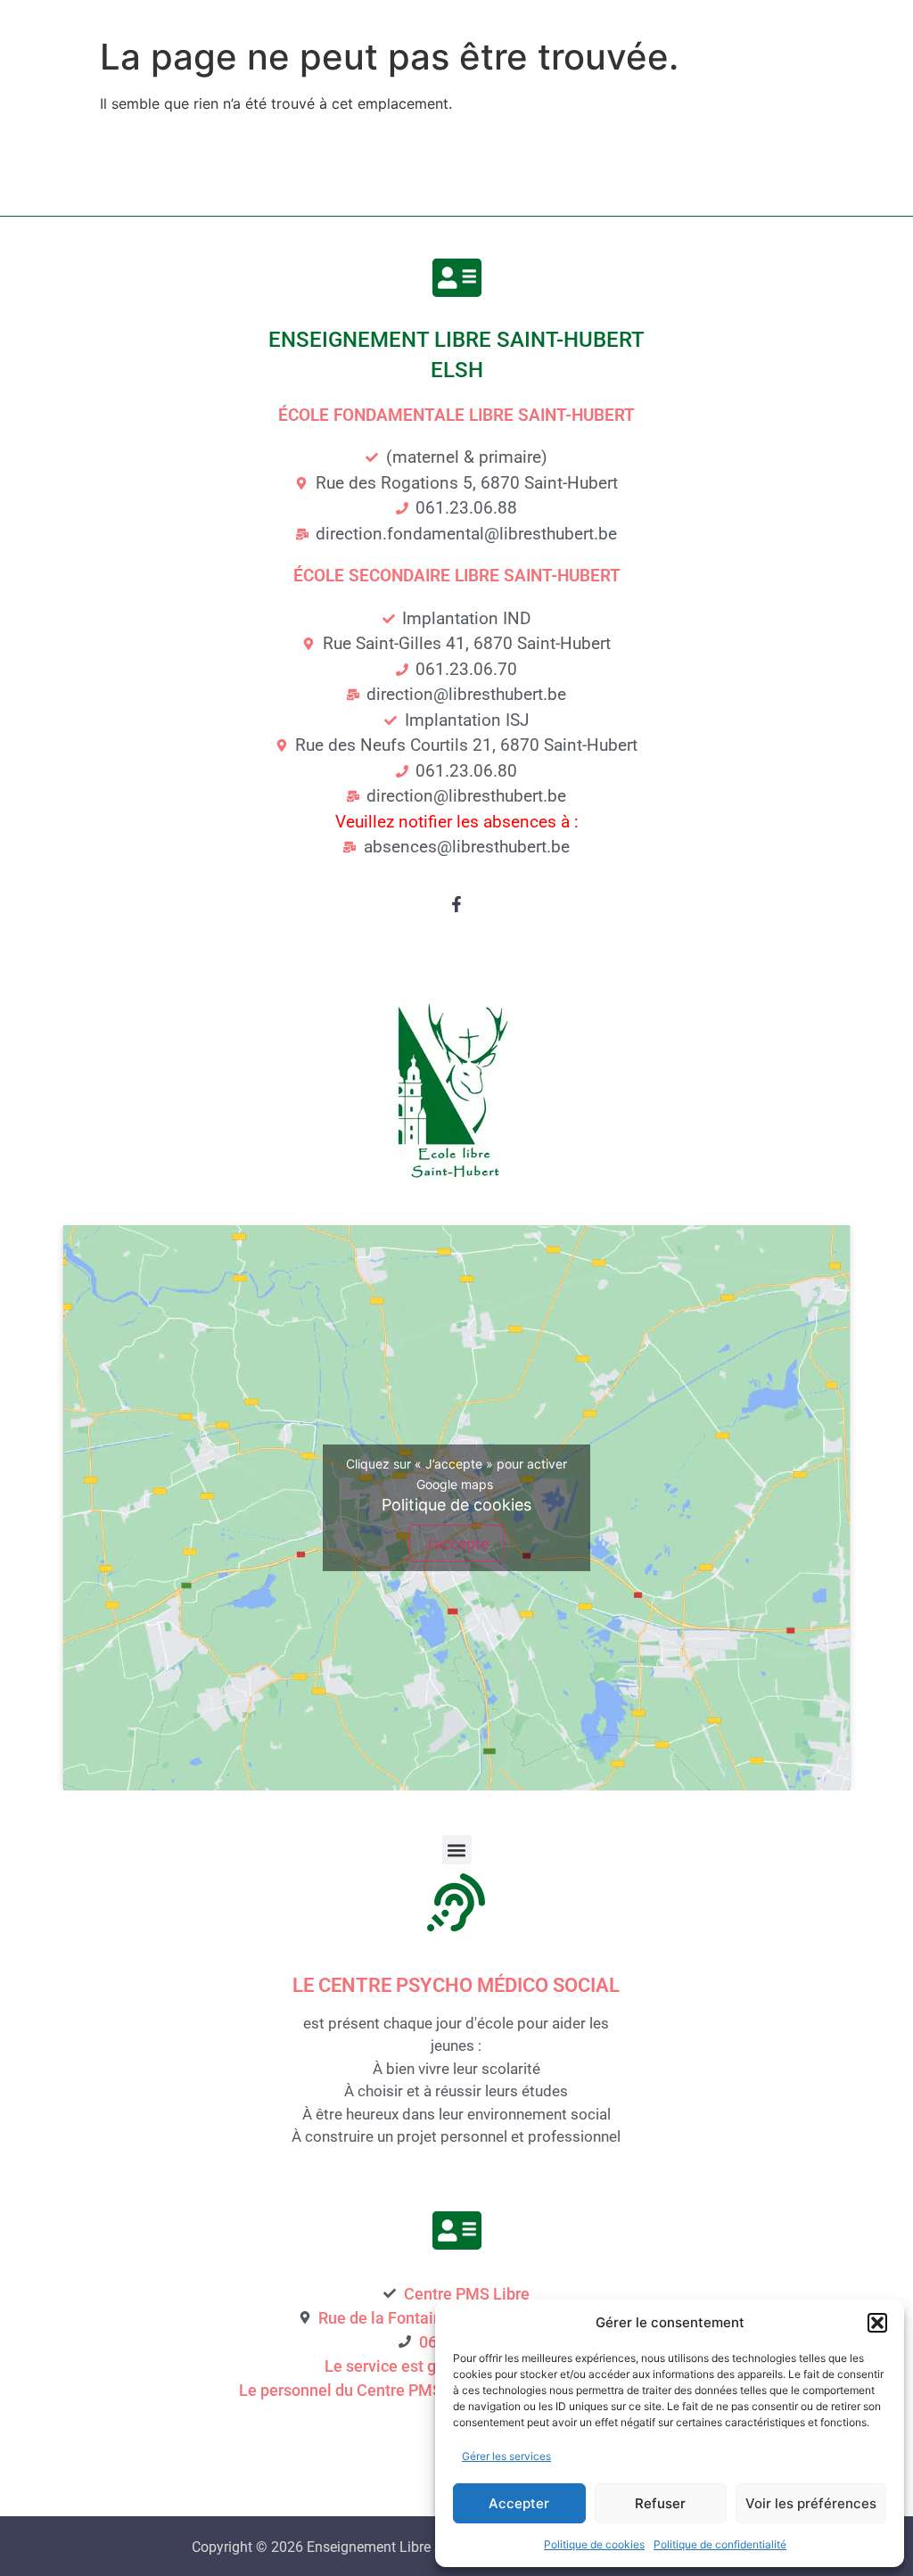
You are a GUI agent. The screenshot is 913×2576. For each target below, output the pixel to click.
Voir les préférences (811, 2503)
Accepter (519, 2503)
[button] (877, 2323)
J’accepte (456, 1543)
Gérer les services (506, 2456)
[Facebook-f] (456, 904)
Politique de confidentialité (720, 2544)
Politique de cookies (594, 2544)
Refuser (660, 2503)
